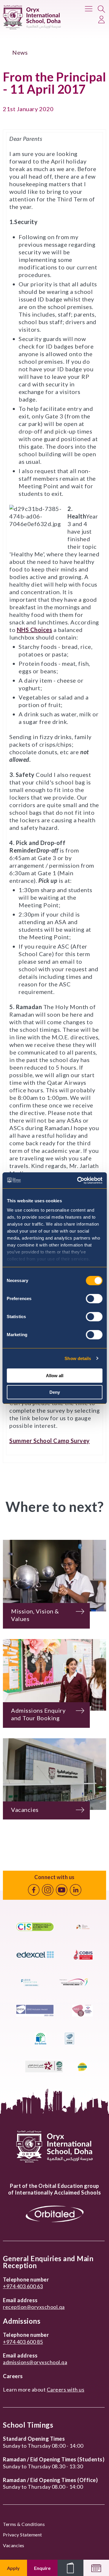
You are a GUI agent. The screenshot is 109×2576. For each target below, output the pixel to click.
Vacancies (14, 2545)
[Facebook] (34, 1890)
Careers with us (66, 2389)
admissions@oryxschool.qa (35, 2362)
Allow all (55, 1376)
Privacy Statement (23, 2535)
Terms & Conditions (24, 2524)
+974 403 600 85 (23, 2342)
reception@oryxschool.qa (34, 2307)
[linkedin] (76, 1890)
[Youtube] (62, 1890)
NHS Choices (35, 630)
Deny (55, 1392)
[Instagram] (48, 1890)
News (20, 52)
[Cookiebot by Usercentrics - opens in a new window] (78, 1180)
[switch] (94, 1299)
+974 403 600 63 (23, 2286)
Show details (78, 1358)
